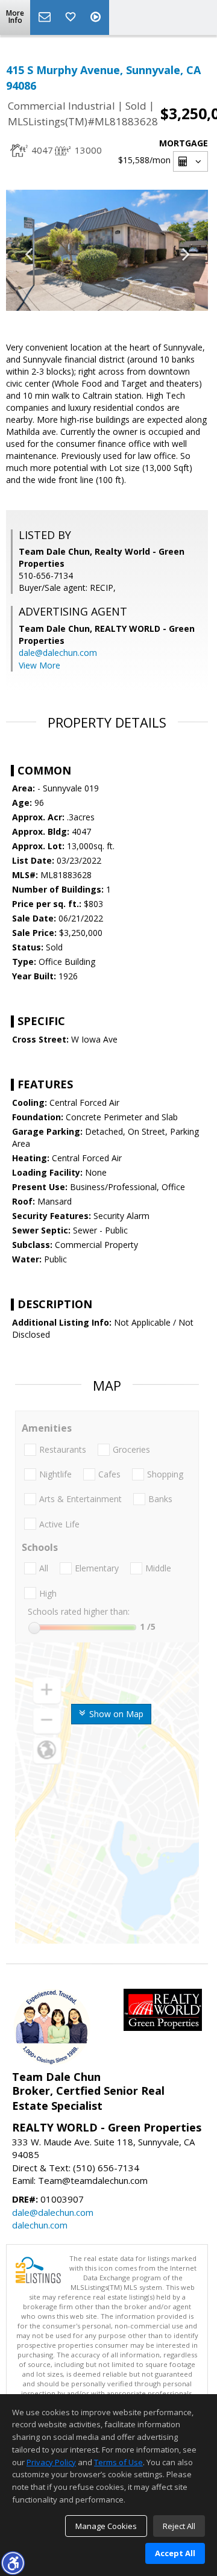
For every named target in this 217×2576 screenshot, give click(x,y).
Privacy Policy (51, 2462)
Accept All (175, 2553)
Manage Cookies (106, 2526)
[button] (13, 2563)
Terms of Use (118, 2462)
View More (39, 665)
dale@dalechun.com (58, 653)
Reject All (179, 2526)
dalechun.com (40, 2225)
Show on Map (115, 1714)
